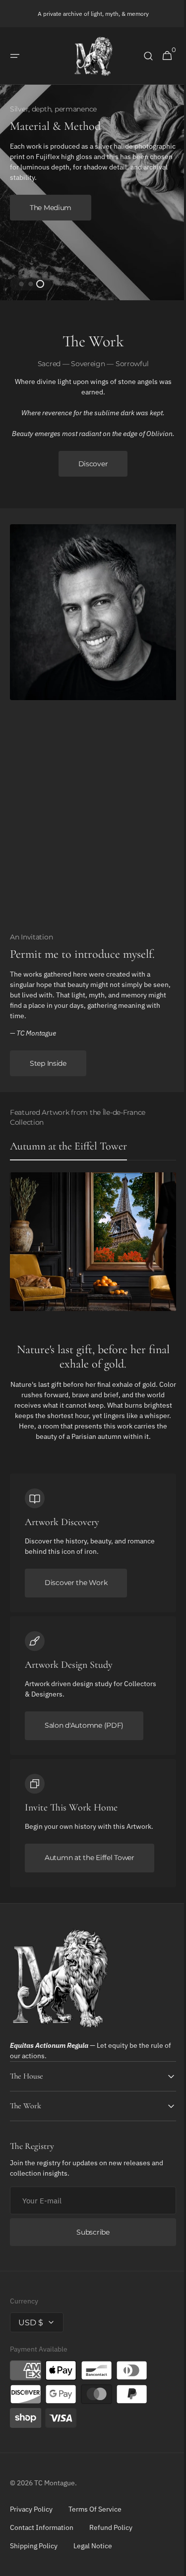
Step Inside (48, 1071)
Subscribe (89, 2239)
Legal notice (93, 2553)
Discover (89, 471)
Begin (40, 197)
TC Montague (55, 2490)
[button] (15, 56)
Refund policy (111, 2534)
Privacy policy (31, 2516)
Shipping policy (34, 2553)
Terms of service (95, 2516)
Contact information (42, 2534)
